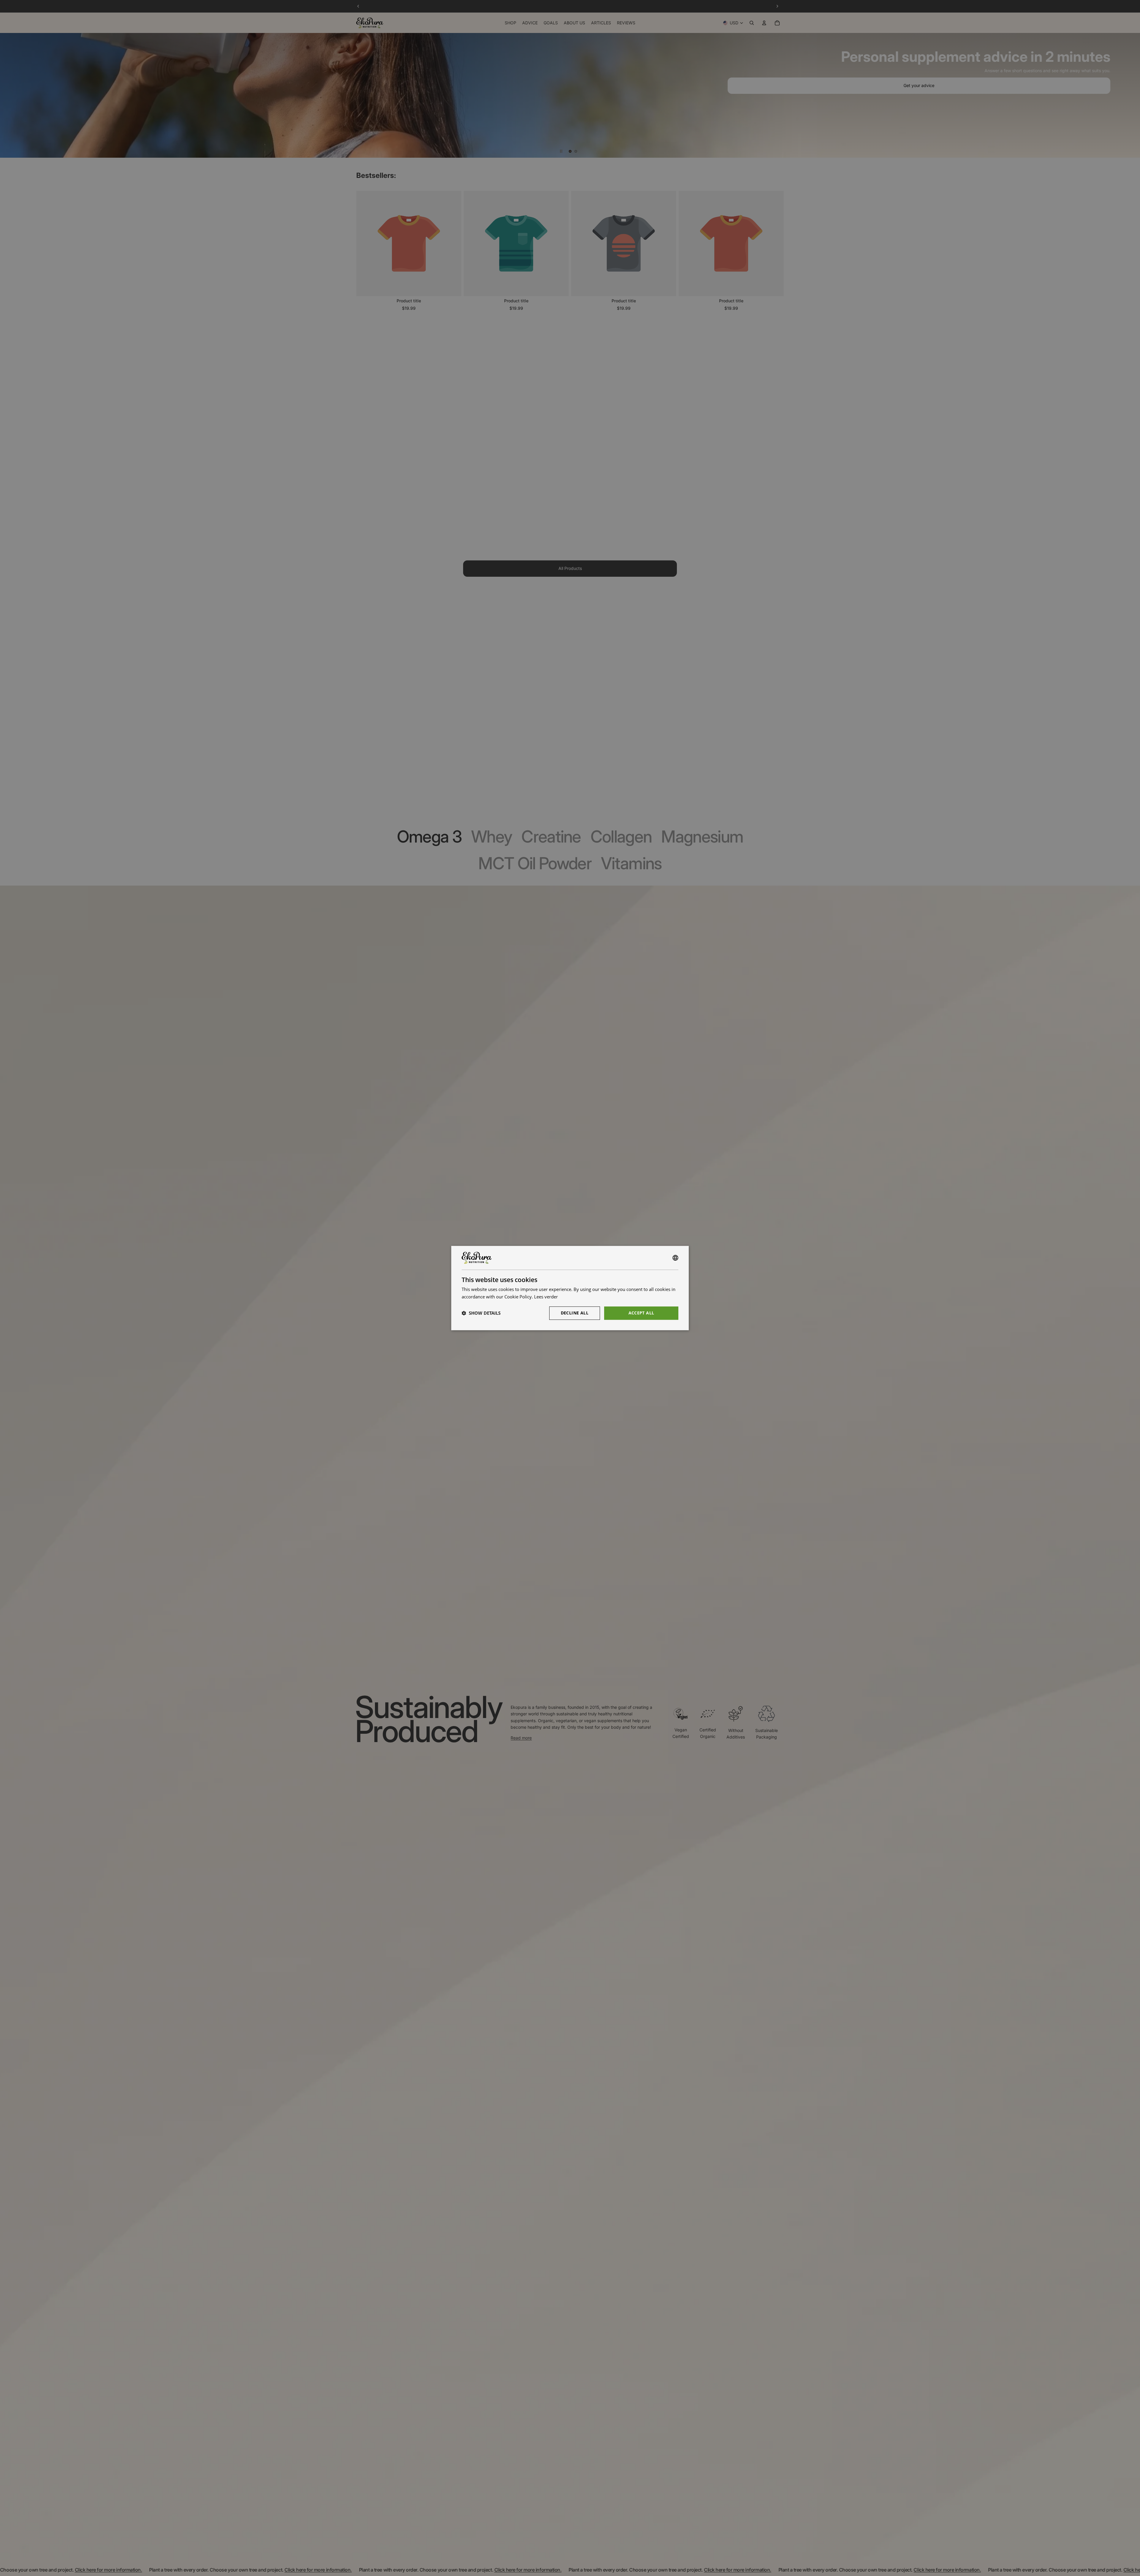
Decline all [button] (575, 1313)
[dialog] (570, 1288)
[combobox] (675, 1258)
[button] (481, 1313)
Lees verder (546, 1297)
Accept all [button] (641, 1313)
